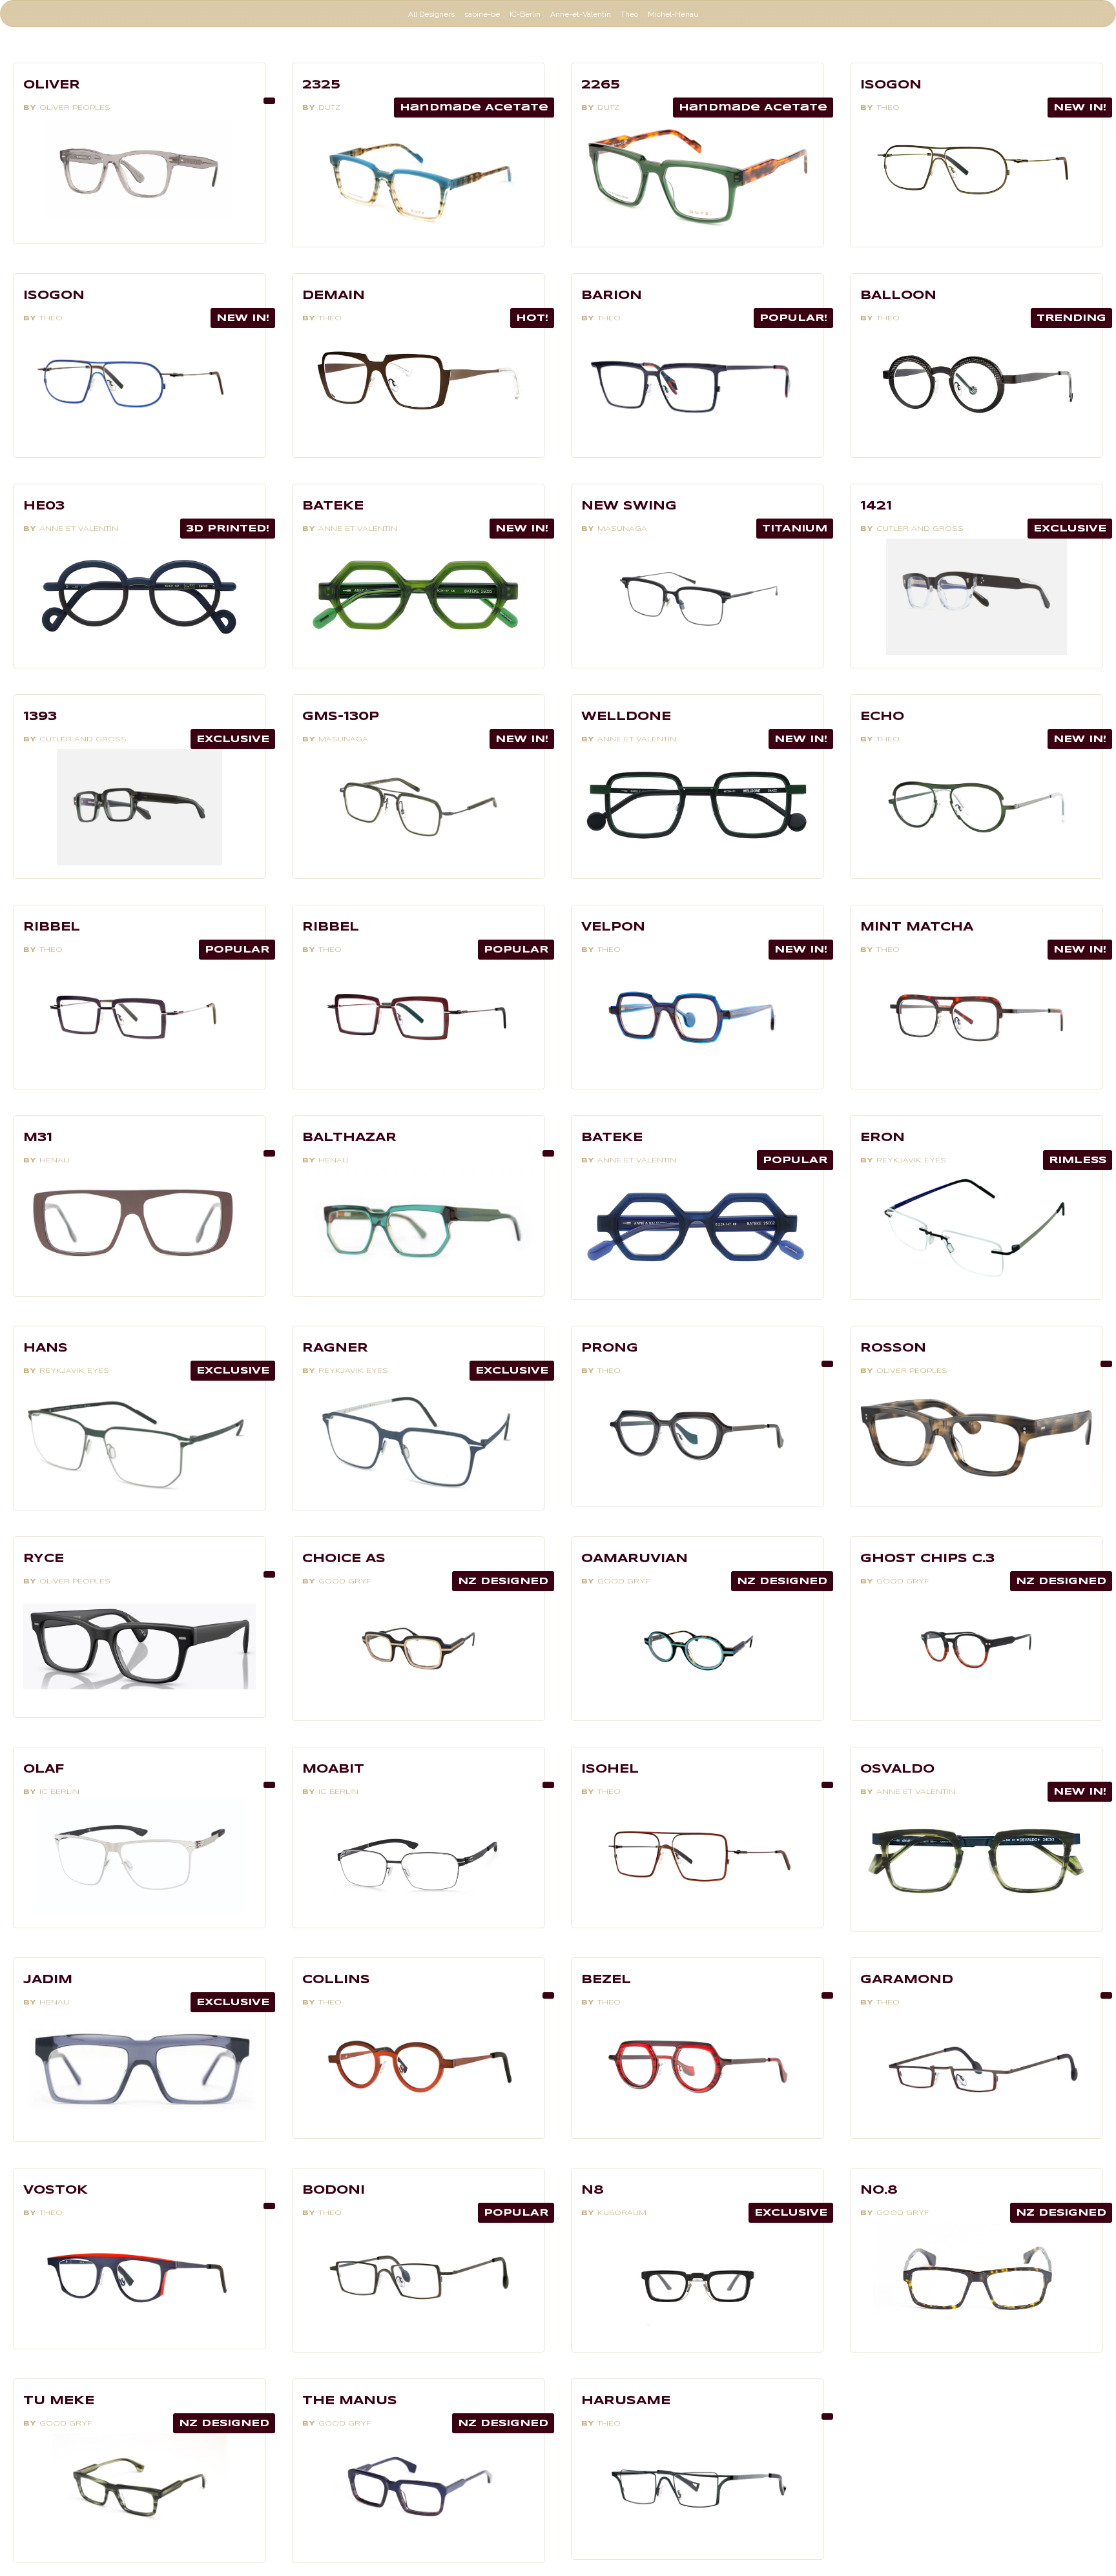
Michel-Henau (673, 14)
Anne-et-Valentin (581, 14)
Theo (629, 14)
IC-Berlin (525, 14)
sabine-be (482, 14)
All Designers (431, 14)
